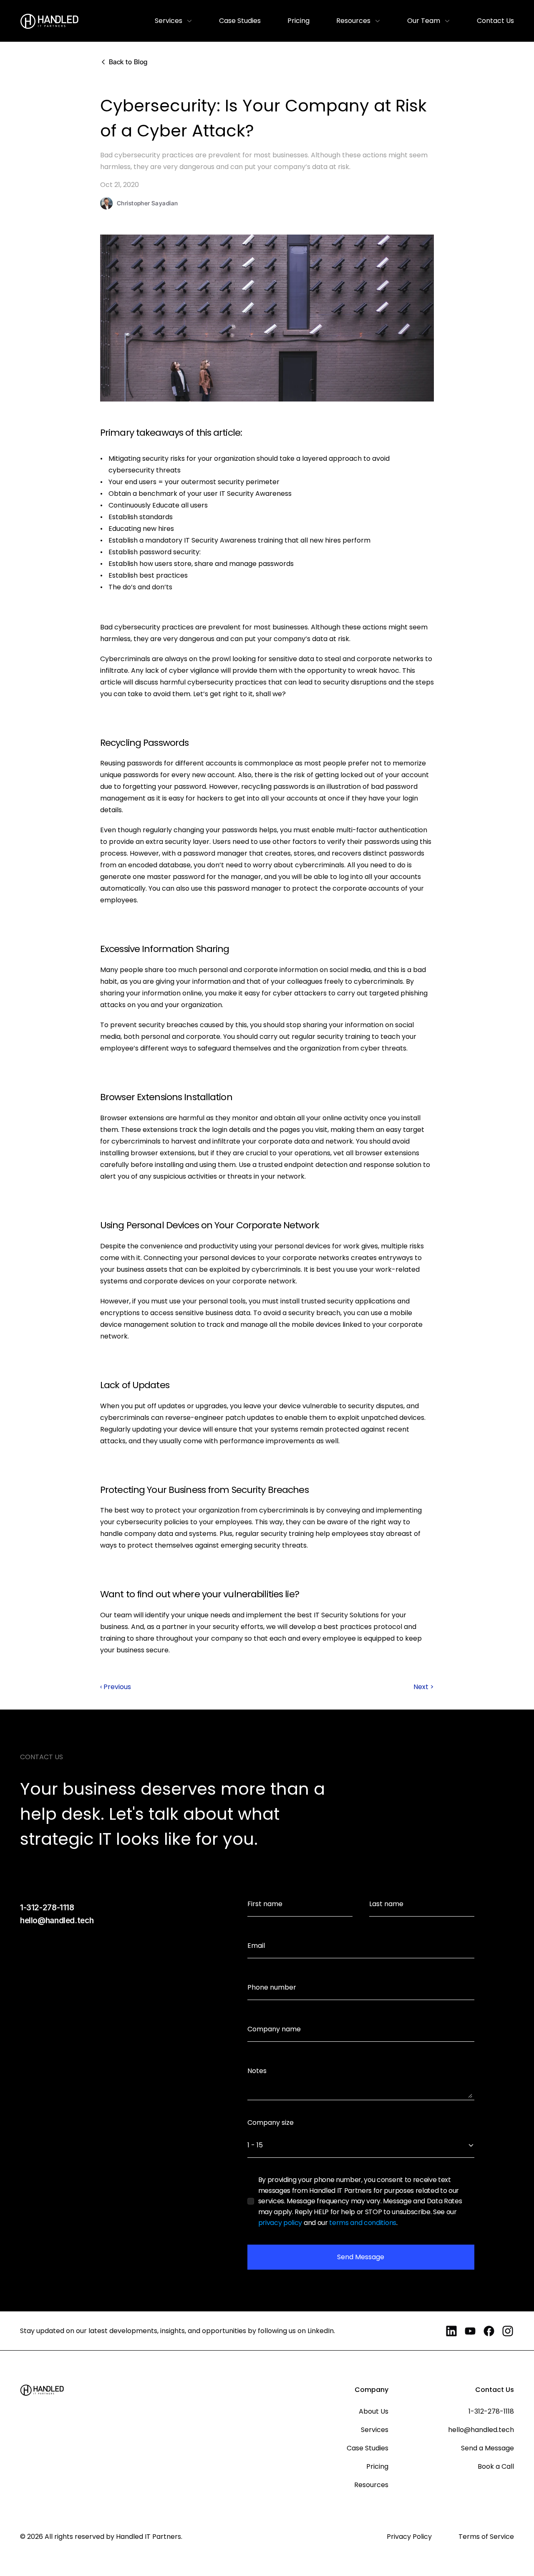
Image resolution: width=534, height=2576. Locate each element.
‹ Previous (116, 1687)
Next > (424, 1687)
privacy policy (280, 2223)
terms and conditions (363, 2223)
